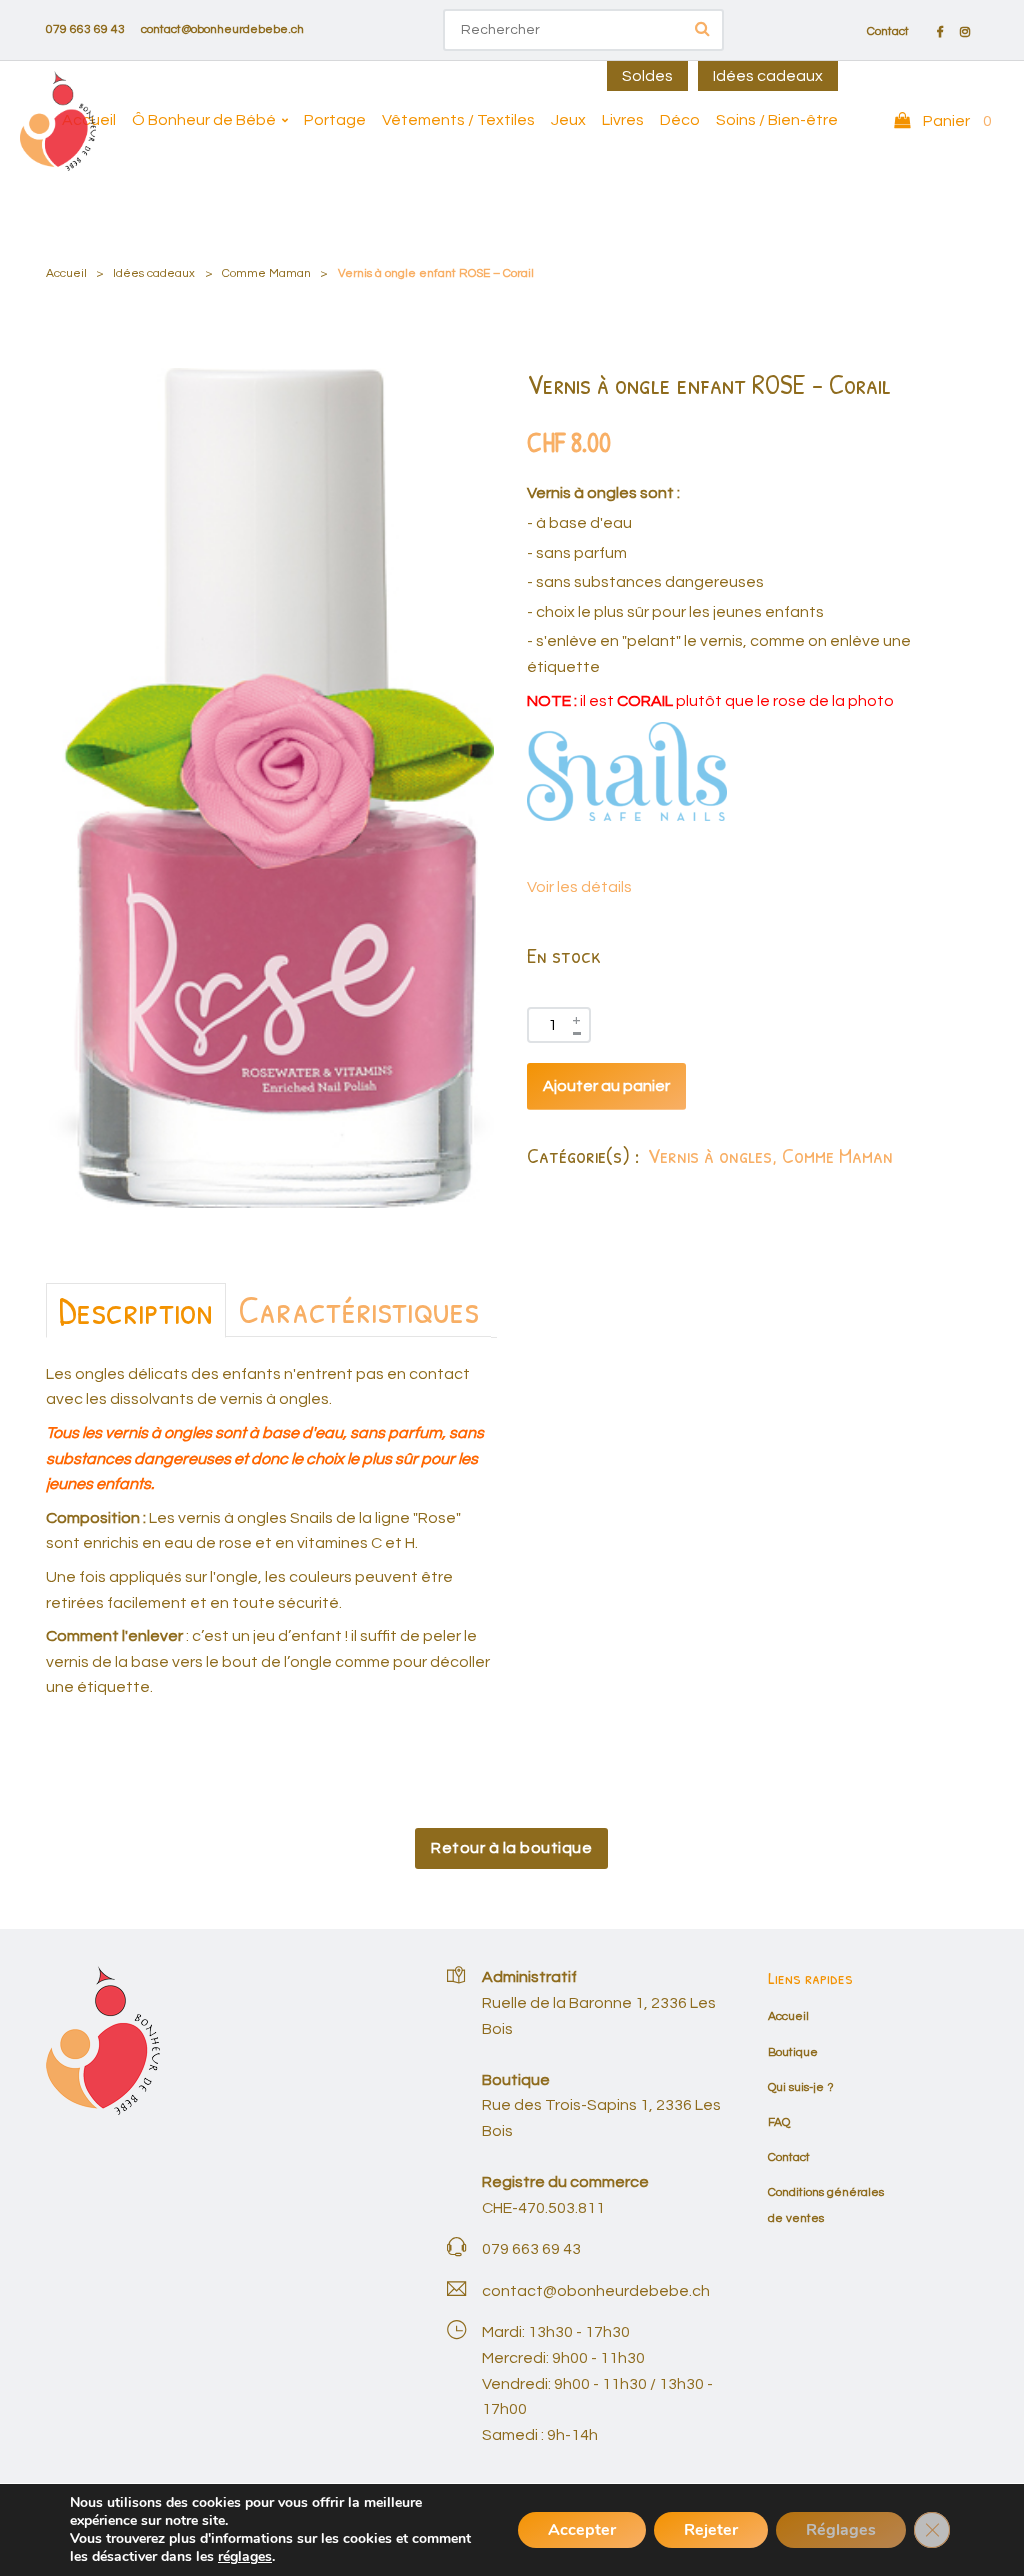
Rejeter (711, 2530)
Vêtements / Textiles (458, 120)
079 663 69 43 (85, 29)
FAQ (779, 2122)
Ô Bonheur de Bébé (204, 120)
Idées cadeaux (768, 76)
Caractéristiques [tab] (358, 1309)
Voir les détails (579, 887)
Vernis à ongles (710, 1155)
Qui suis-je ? (801, 2087)
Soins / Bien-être (777, 120)
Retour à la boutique (511, 1848)
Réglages (841, 2530)
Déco (680, 120)
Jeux (568, 120)
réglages (245, 2557)
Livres (623, 120)
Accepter (582, 2530)
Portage (335, 120)
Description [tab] (136, 1310)
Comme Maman (266, 273)
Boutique (793, 2052)
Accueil (89, 120)
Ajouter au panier (606, 1086)
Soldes (647, 76)
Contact (888, 32)
